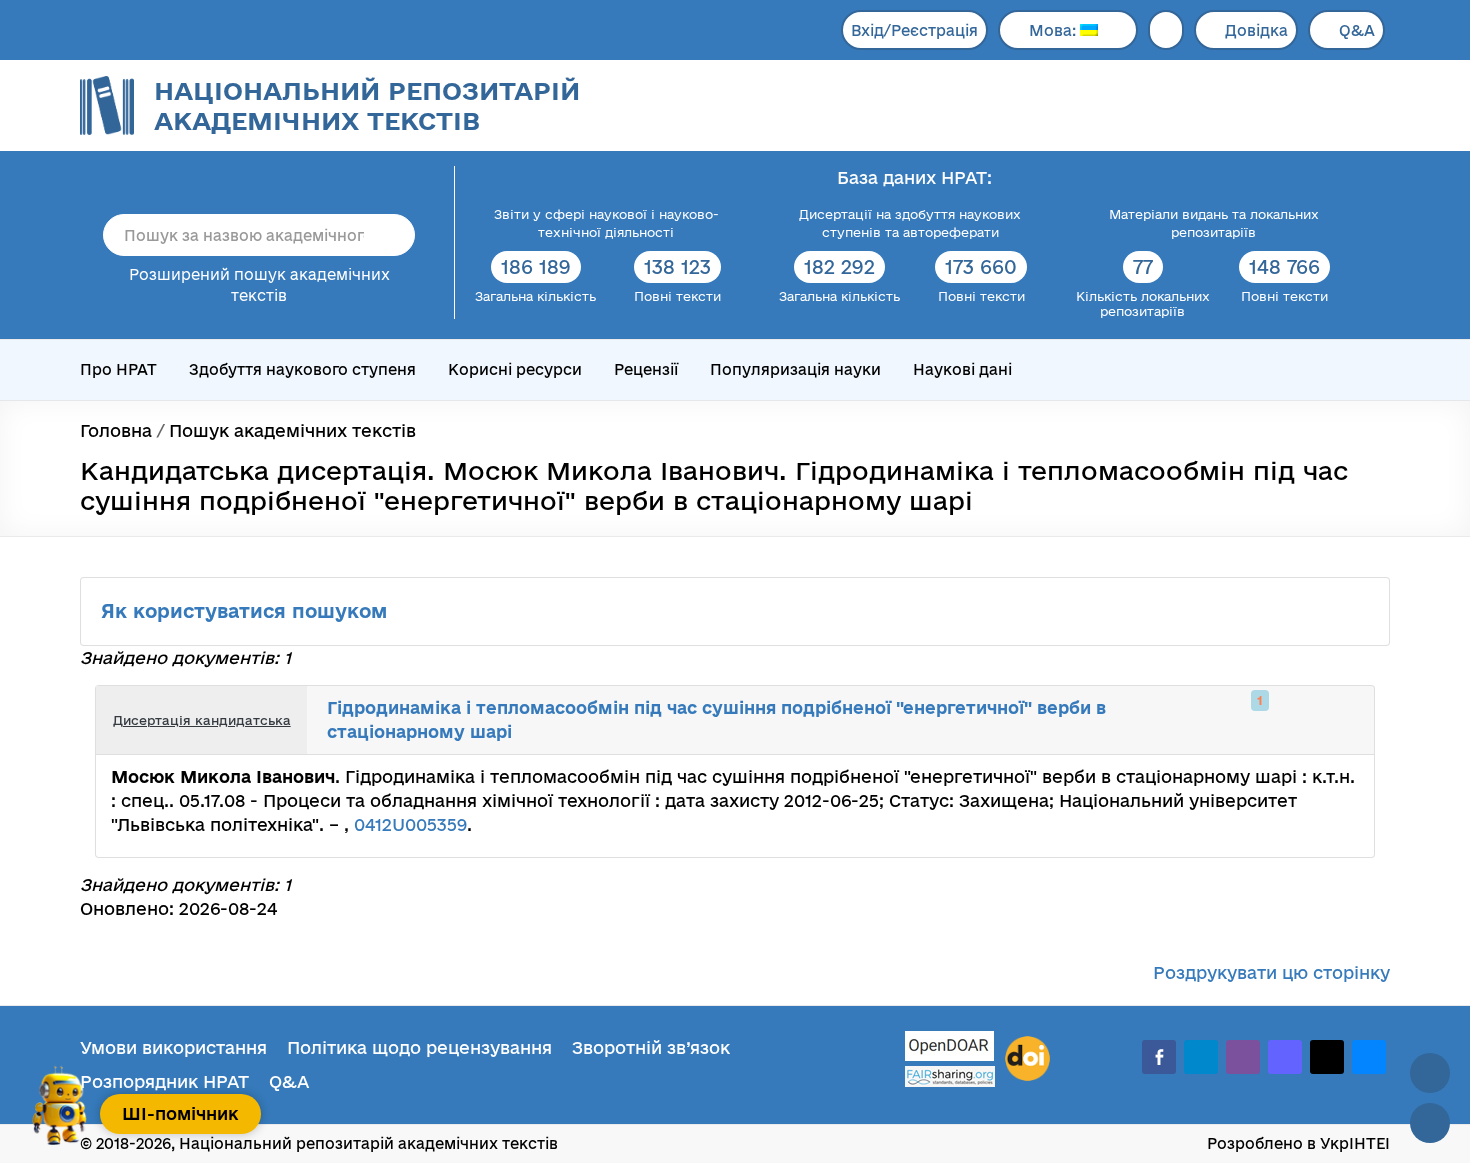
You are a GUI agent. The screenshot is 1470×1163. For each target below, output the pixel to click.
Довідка (1256, 30)
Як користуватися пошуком (247, 611)
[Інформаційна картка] (1277, 720)
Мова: (1054, 30)
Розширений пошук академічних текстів (259, 285)
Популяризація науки (795, 369)
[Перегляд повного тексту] (1255, 720)
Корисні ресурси (515, 369)
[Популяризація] (1343, 720)
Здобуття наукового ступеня (302, 369)
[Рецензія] (1321, 720)
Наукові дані (962, 369)
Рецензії (646, 369)
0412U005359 (410, 824)
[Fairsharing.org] (950, 1076)
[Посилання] (1299, 720)
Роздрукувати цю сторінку (1271, 972)
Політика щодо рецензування (419, 1047)
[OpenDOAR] (950, 1048)
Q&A (1357, 30)
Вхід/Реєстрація (914, 30)
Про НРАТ (118, 369)
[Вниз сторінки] (1430, 1123)
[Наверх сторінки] (1430, 1073)
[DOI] (1027, 1059)
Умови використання (173, 1047)
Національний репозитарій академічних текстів (367, 105)
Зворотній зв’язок (651, 1047)
